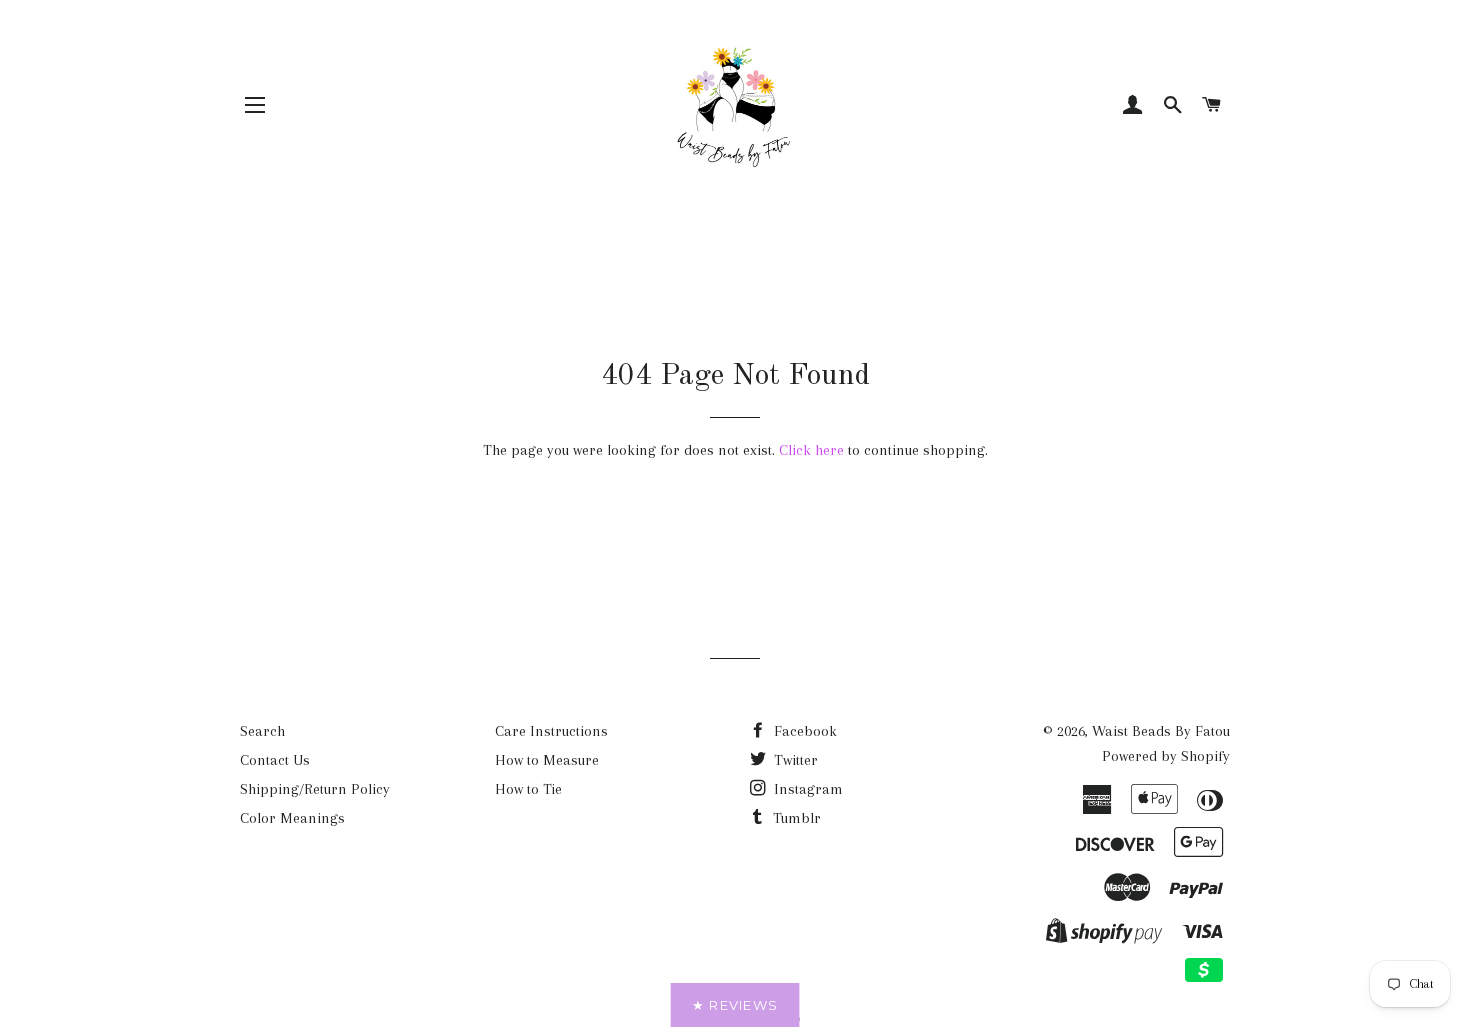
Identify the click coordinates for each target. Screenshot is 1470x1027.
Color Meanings (292, 818)
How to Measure (547, 760)
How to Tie (528, 789)
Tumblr (795, 818)
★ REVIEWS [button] (735, 1005)
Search (262, 731)
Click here (811, 450)
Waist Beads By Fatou (1161, 731)
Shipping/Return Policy (315, 789)
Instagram (806, 789)
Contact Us (275, 760)
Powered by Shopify (1166, 756)
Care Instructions (551, 731)
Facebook (803, 731)
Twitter (794, 760)
